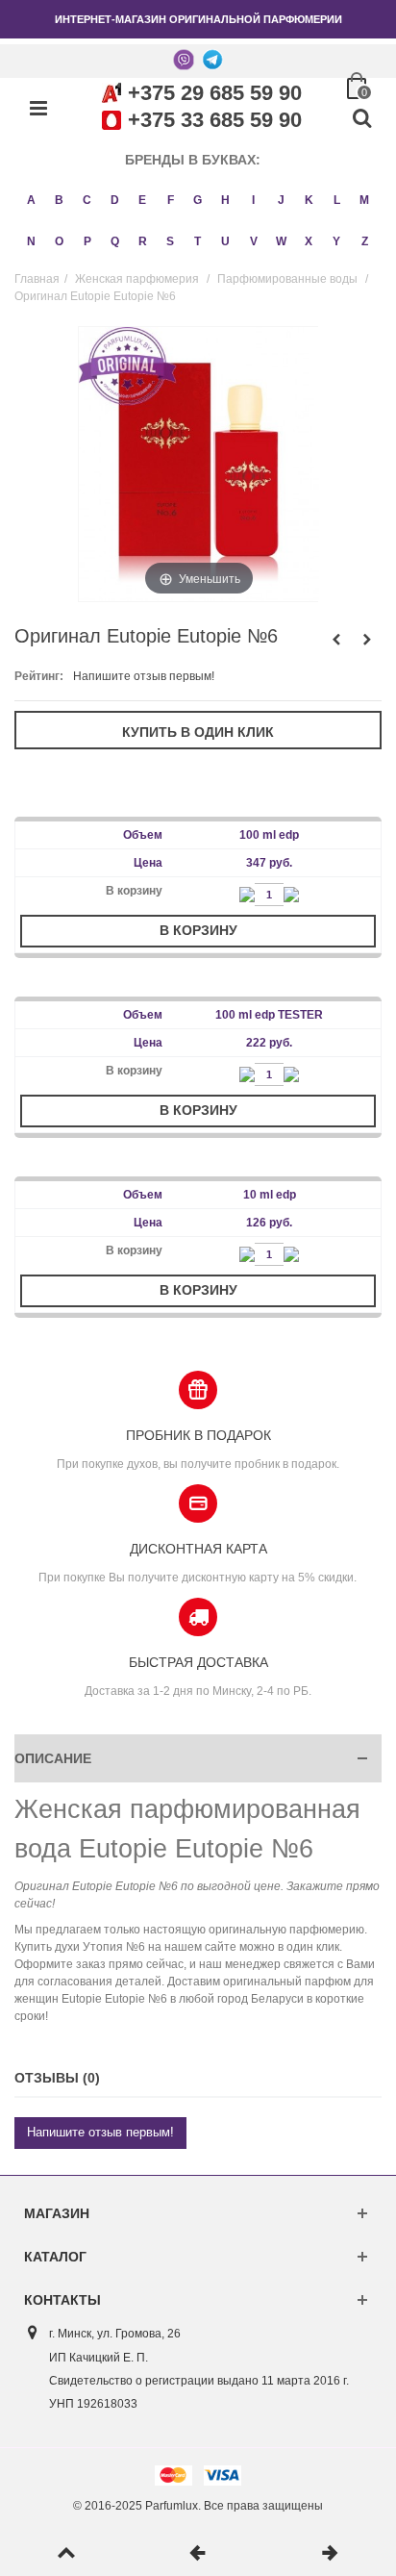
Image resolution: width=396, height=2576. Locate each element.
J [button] (281, 200)
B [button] (59, 200)
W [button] (281, 241)
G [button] (198, 200)
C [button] (87, 200)
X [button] (309, 241)
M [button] (364, 200)
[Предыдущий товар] (198, 2554)
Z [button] (365, 241)
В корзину (198, 930)
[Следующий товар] (330, 2554)
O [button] (59, 241)
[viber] (184, 59)
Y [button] (336, 241)
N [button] (31, 241)
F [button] (171, 200)
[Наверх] (66, 2554)
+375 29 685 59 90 (215, 93)
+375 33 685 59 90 (215, 120)
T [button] (198, 241)
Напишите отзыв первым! (144, 676)
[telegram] (212, 59)
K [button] (309, 200)
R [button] (143, 241)
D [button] (115, 200)
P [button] (87, 241)
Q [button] (115, 241)
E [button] (142, 200)
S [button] (170, 241)
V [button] (254, 241)
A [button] (31, 200)
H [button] (225, 200)
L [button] (337, 200)
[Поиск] (361, 119)
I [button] (253, 200)
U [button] (225, 241)
